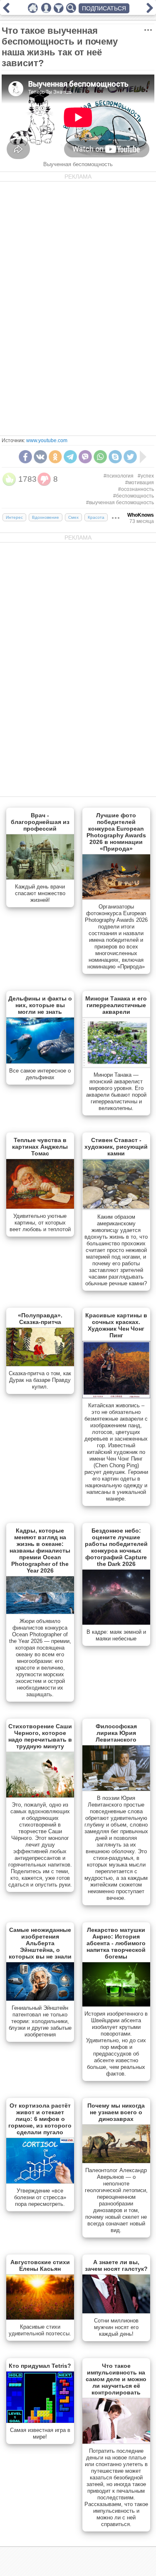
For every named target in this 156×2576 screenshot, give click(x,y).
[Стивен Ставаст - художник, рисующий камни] (116, 1208)
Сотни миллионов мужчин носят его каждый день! (116, 2327)
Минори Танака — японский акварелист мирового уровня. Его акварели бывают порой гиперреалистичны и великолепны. (116, 1091)
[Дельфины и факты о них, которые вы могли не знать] (40, 1062)
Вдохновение (46, 517)
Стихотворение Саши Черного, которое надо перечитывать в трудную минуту (40, 1736)
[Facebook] (25, 457)
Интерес (14, 517)
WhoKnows (141, 515)
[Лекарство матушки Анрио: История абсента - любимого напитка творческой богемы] (116, 2005)
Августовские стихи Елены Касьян (40, 2265)
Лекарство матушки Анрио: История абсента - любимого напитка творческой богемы (116, 1943)
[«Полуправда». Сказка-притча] (40, 1364)
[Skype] (115, 457)
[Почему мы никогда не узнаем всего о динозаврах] (116, 2161)
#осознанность (136, 489)
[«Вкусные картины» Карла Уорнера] (6, 11)
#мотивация (140, 483)
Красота (96, 517)
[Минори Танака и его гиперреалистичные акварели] (116, 1066)
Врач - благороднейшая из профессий (40, 822)
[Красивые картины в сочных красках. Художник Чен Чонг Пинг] (116, 1396)
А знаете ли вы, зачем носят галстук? (116, 2265)
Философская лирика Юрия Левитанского (116, 1733)
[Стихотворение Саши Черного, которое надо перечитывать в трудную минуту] (40, 1796)
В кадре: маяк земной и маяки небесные (116, 1635)
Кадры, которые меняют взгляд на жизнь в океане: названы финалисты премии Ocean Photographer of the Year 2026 (40, 1551)
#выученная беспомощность (120, 503)
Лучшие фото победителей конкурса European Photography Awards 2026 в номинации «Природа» (116, 832)
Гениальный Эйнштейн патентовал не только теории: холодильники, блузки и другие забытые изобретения (40, 2021)
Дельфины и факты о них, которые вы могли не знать (40, 1005)
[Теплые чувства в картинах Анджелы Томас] (40, 1207)
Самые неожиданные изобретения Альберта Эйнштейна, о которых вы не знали (40, 1943)
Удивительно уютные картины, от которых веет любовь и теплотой (40, 1223)
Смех (73, 517)
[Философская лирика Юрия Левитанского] (116, 1789)
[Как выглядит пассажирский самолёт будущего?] (150, 11)
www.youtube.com (47, 441)
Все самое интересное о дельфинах (40, 1074)
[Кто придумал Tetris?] (40, 2421)
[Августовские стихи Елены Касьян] (40, 2318)
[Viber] (85, 457)
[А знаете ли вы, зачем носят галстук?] (116, 2312)
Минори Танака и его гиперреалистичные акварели (116, 1005)
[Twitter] (130, 457)
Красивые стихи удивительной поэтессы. (40, 2330)
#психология (119, 476)
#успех (146, 476)
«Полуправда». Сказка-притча (40, 1319)
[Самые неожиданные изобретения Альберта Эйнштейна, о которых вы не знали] (40, 1999)
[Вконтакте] (40, 457)
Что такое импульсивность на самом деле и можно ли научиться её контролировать (116, 2379)
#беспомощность (134, 496)
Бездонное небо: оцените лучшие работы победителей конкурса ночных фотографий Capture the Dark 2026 (116, 1547)
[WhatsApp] (100, 457)
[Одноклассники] (55, 457)
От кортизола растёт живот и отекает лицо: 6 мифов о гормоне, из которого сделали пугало (40, 2119)
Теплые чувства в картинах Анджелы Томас (40, 1147)
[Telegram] (70, 457)
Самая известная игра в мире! (40, 2433)
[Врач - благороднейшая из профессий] (40, 878)
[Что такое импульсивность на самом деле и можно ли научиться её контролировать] (116, 2442)
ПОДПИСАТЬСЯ (104, 8)
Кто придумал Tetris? (40, 2366)
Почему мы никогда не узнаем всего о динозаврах (116, 2112)
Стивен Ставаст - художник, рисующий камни (116, 1147)
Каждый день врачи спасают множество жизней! (40, 893)
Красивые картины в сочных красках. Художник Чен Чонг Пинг (116, 1325)
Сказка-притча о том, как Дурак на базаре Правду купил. (40, 1380)
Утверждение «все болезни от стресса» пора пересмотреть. (40, 2197)
